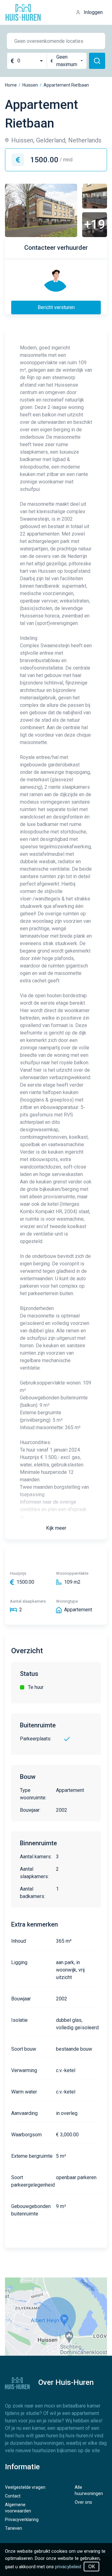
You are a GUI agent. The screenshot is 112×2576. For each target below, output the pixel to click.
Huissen (30, 85)
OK (92, 2567)
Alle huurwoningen (89, 2490)
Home (11, 85)
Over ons (83, 2502)
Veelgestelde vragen (25, 2487)
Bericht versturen (56, 307)
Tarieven (14, 2528)
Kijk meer (56, 1528)
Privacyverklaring (22, 2520)
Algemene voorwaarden (18, 2508)
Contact (13, 2496)
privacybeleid (68, 2567)
